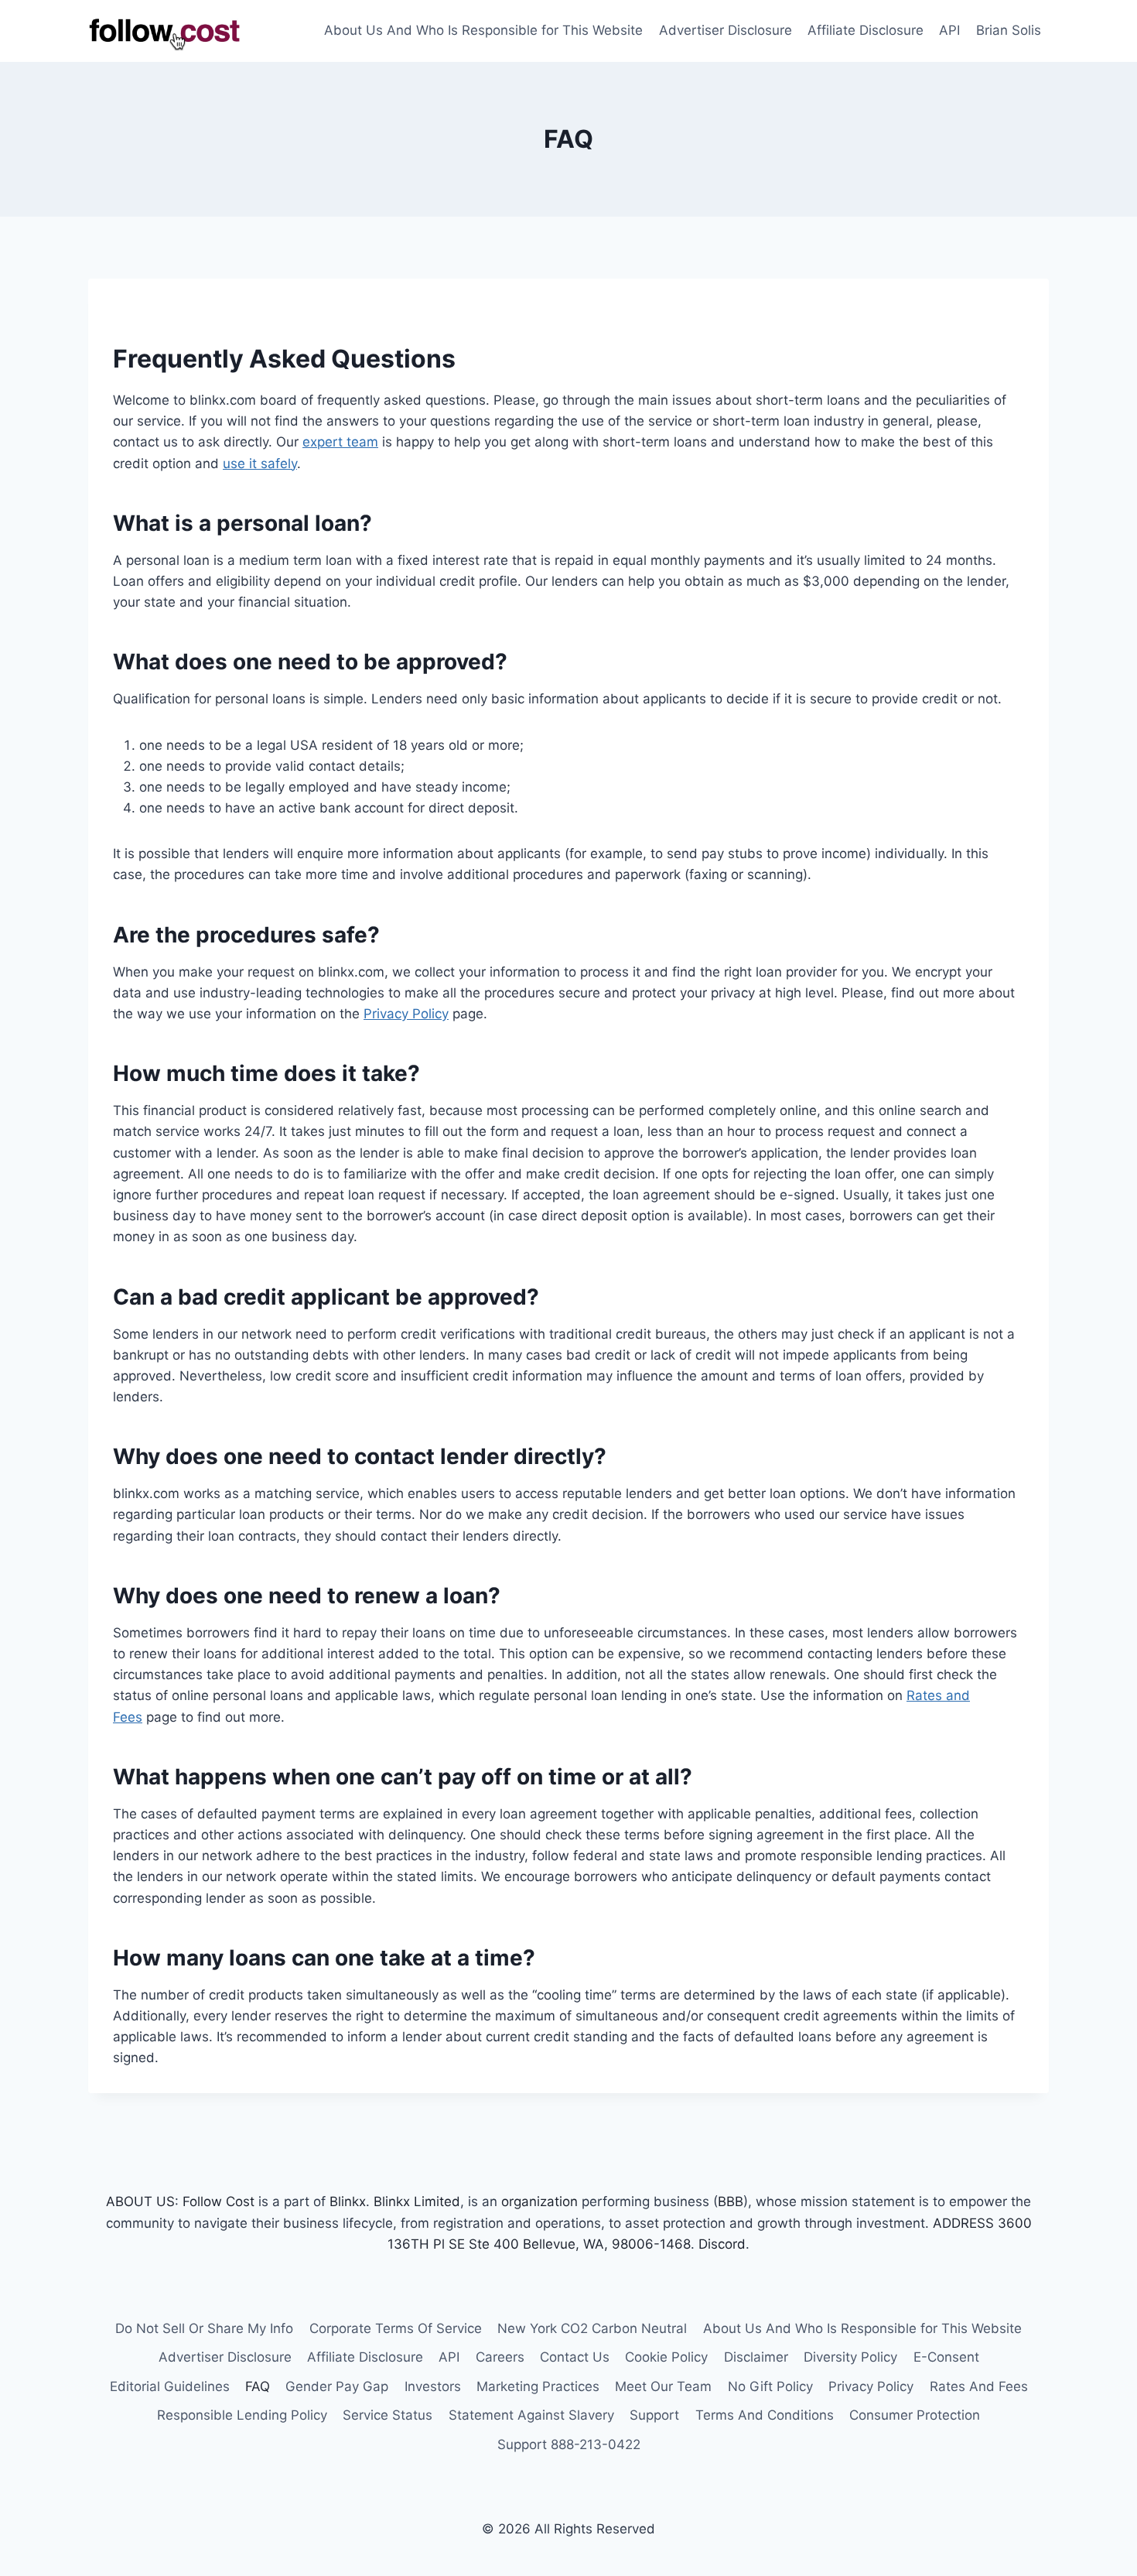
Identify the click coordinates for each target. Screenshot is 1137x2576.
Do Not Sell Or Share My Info (204, 2328)
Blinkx (348, 2201)
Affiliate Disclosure (866, 30)
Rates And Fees (979, 2386)
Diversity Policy (850, 2357)
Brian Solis (1009, 30)
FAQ (258, 2386)
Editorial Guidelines (170, 2386)
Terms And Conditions (765, 2415)
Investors (433, 2386)
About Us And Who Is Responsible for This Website (483, 30)
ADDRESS (963, 2223)
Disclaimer (756, 2357)
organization (539, 2201)
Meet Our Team (663, 2386)
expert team (340, 442)
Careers (500, 2357)
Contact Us (575, 2357)
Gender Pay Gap (337, 2386)
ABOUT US (140, 2201)
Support (654, 2415)
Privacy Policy (406, 1014)
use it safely (260, 464)
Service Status (388, 2415)
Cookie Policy (666, 2357)
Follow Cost (219, 2201)
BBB (731, 2201)
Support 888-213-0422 (569, 2444)
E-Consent (946, 2357)
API (949, 30)
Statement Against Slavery (531, 2415)
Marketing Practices (538, 2386)
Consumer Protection (915, 2415)
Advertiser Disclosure (726, 30)
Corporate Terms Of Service (396, 2328)
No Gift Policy (770, 2386)
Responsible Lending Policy (242, 2415)
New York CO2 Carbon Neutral (592, 2328)
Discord (722, 2244)
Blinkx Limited (417, 2201)
